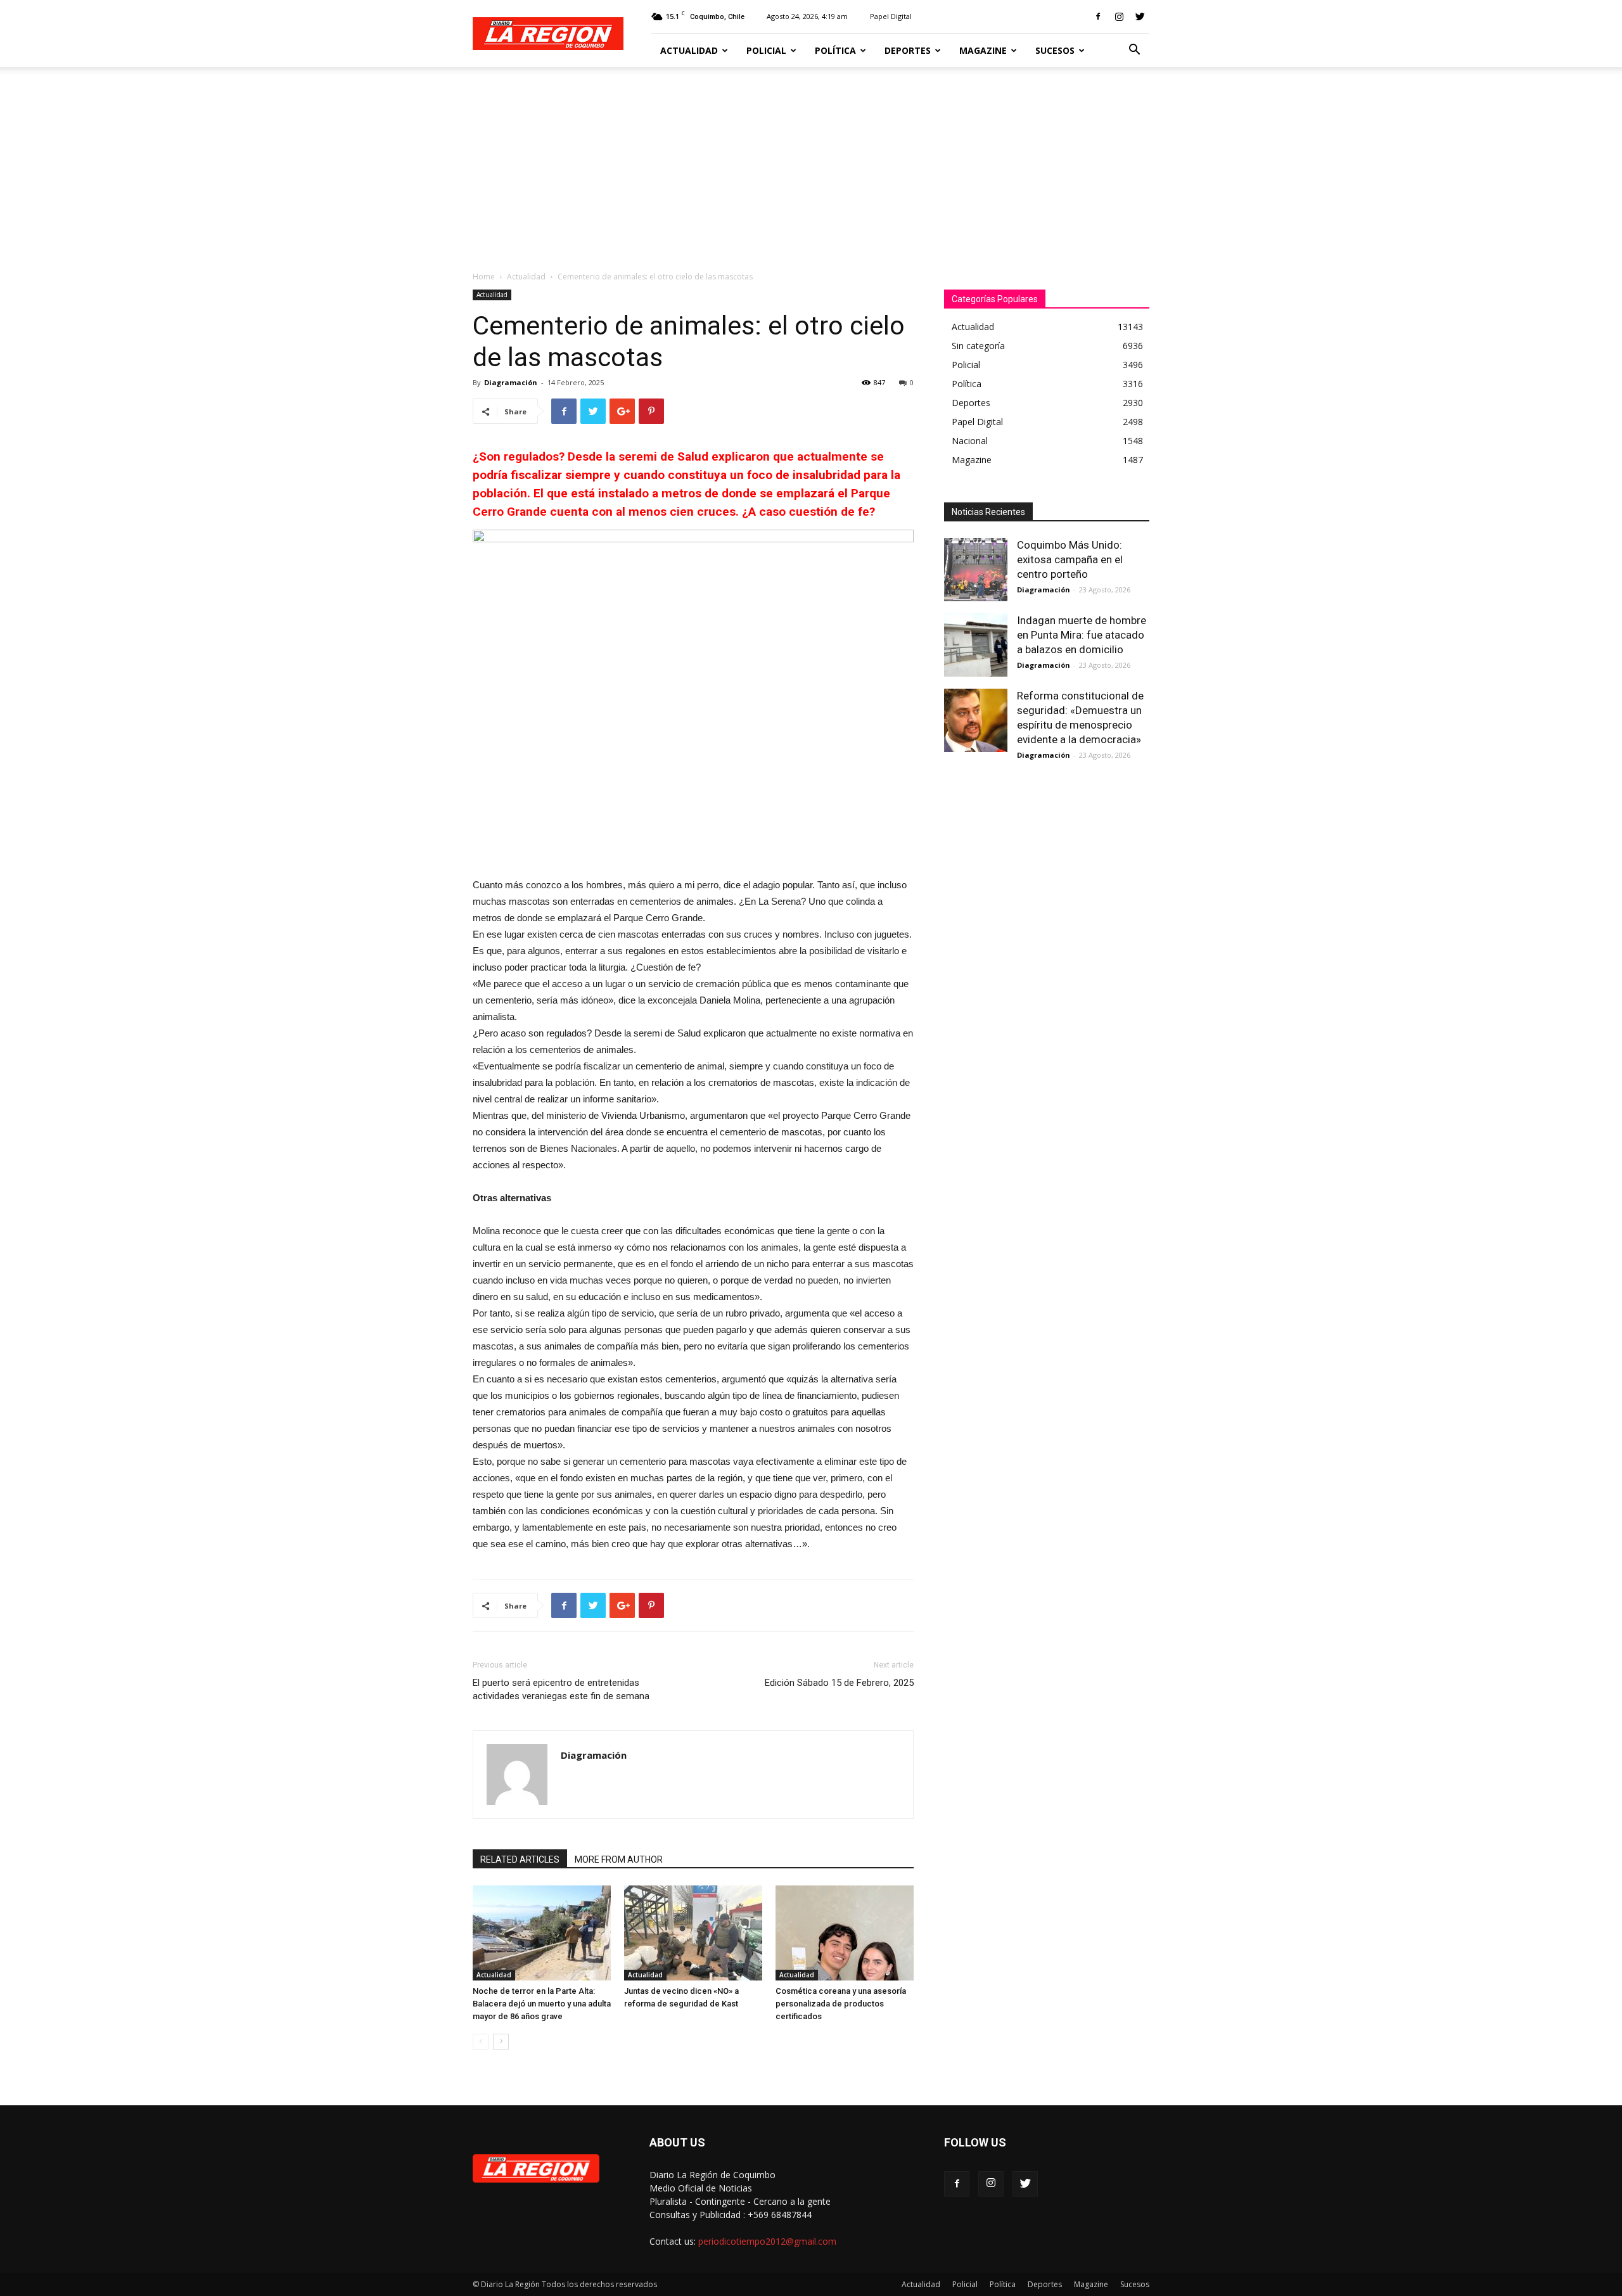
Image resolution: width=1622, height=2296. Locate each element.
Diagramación (511, 382)
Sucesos (1055, 50)
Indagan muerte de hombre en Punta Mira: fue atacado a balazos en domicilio (1082, 635)
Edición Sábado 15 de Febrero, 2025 (839, 1683)
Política (835, 50)
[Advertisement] (811, 162)
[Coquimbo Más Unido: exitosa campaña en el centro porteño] (976, 570)
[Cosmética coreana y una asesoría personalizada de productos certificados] (845, 1933)
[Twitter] (1140, 16)
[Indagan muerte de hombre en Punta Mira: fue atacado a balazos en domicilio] (976, 645)
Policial (766, 50)
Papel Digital (891, 16)
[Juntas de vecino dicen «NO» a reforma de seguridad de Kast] (693, 1933)
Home (484, 277)
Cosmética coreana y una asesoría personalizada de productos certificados (841, 2004)
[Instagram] (1119, 16)
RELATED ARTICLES (520, 1859)
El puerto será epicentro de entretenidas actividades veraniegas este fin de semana (561, 1689)
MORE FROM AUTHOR (619, 1859)
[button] (1134, 51)
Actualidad (689, 50)
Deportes (908, 50)
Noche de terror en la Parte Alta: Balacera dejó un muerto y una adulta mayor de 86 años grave (542, 2004)
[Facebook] (1098, 16)
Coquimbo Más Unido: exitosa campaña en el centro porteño (1070, 559)
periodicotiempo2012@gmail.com (767, 2241)
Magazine (983, 50)
